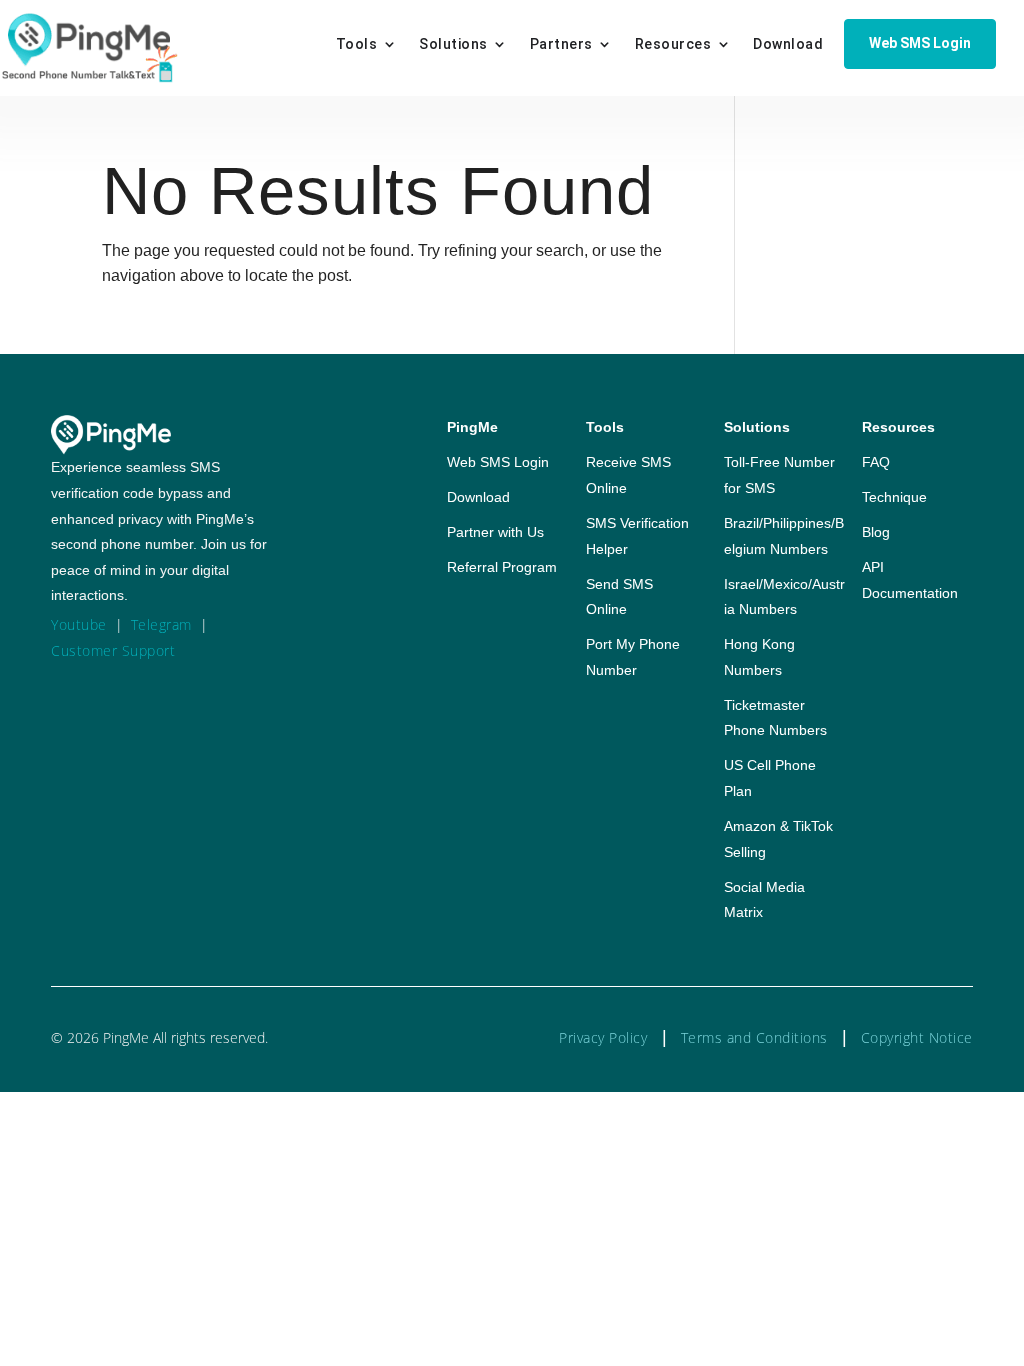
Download (788, 44)
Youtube (79, 624)
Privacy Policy (603, 1037)
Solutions (453, 44)
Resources (673, 44)
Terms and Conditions (754, 1037)
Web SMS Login (920, 43)
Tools (357, 44)
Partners (561, 44)
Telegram (161, 624)
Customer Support (113, 650)
